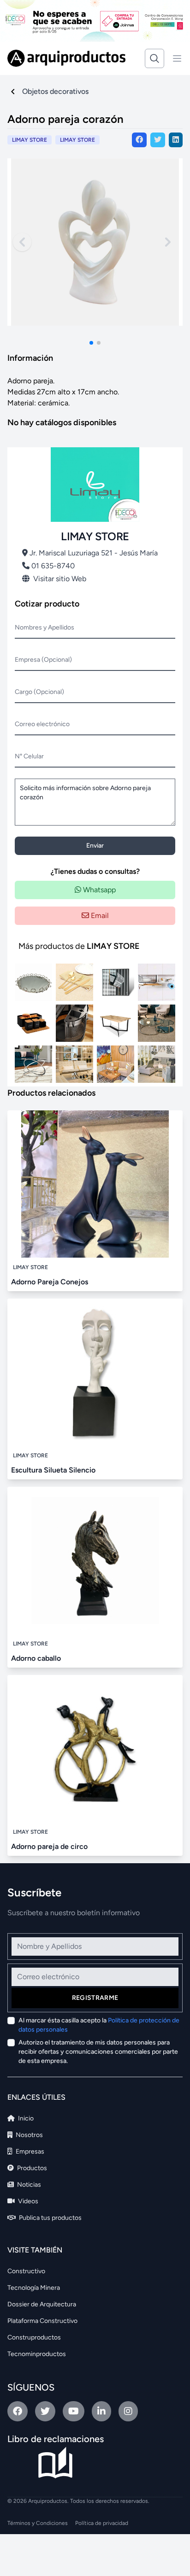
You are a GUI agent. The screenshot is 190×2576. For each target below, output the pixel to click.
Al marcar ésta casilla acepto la (99, 2025)
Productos (31, 2168)
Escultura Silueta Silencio (53, 1470)
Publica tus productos (50, 2218)
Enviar (95, 846)
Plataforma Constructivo (42, 2321)
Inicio (25, 2118)
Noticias (28, 2185)
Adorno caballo (36, 1658)
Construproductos (34, 2337)
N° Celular (29, 756)
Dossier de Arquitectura (42, 2304)
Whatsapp (98, 890)
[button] (91, 343)
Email (99, 915)
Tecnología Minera (34, 2288)
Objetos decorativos (55, 91)
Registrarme (95, 1998)
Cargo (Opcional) (39, 692)
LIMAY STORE (77, 140)
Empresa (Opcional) (43, 660)
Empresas (29, 2151)
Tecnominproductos (37, 2354)
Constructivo (26, 2271)
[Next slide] (168, 242)
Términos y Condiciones (38, 2523)
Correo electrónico (42, 724)
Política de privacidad (102, 2523)
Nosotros (29, 2135)
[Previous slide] (22, 242)
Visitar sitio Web (60, 579)
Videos (27, 2201)
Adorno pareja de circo (49, 1846)
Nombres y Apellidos (45, 627)
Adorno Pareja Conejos (50, 1282)
